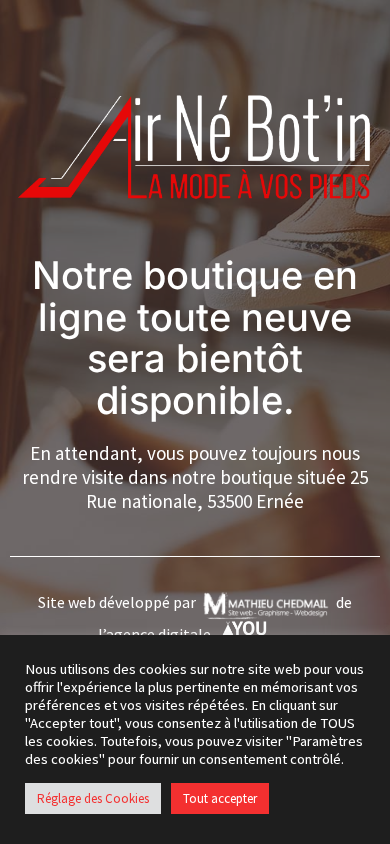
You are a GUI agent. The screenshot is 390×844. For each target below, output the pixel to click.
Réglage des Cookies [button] (93, 798)
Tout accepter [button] (220, 798)
